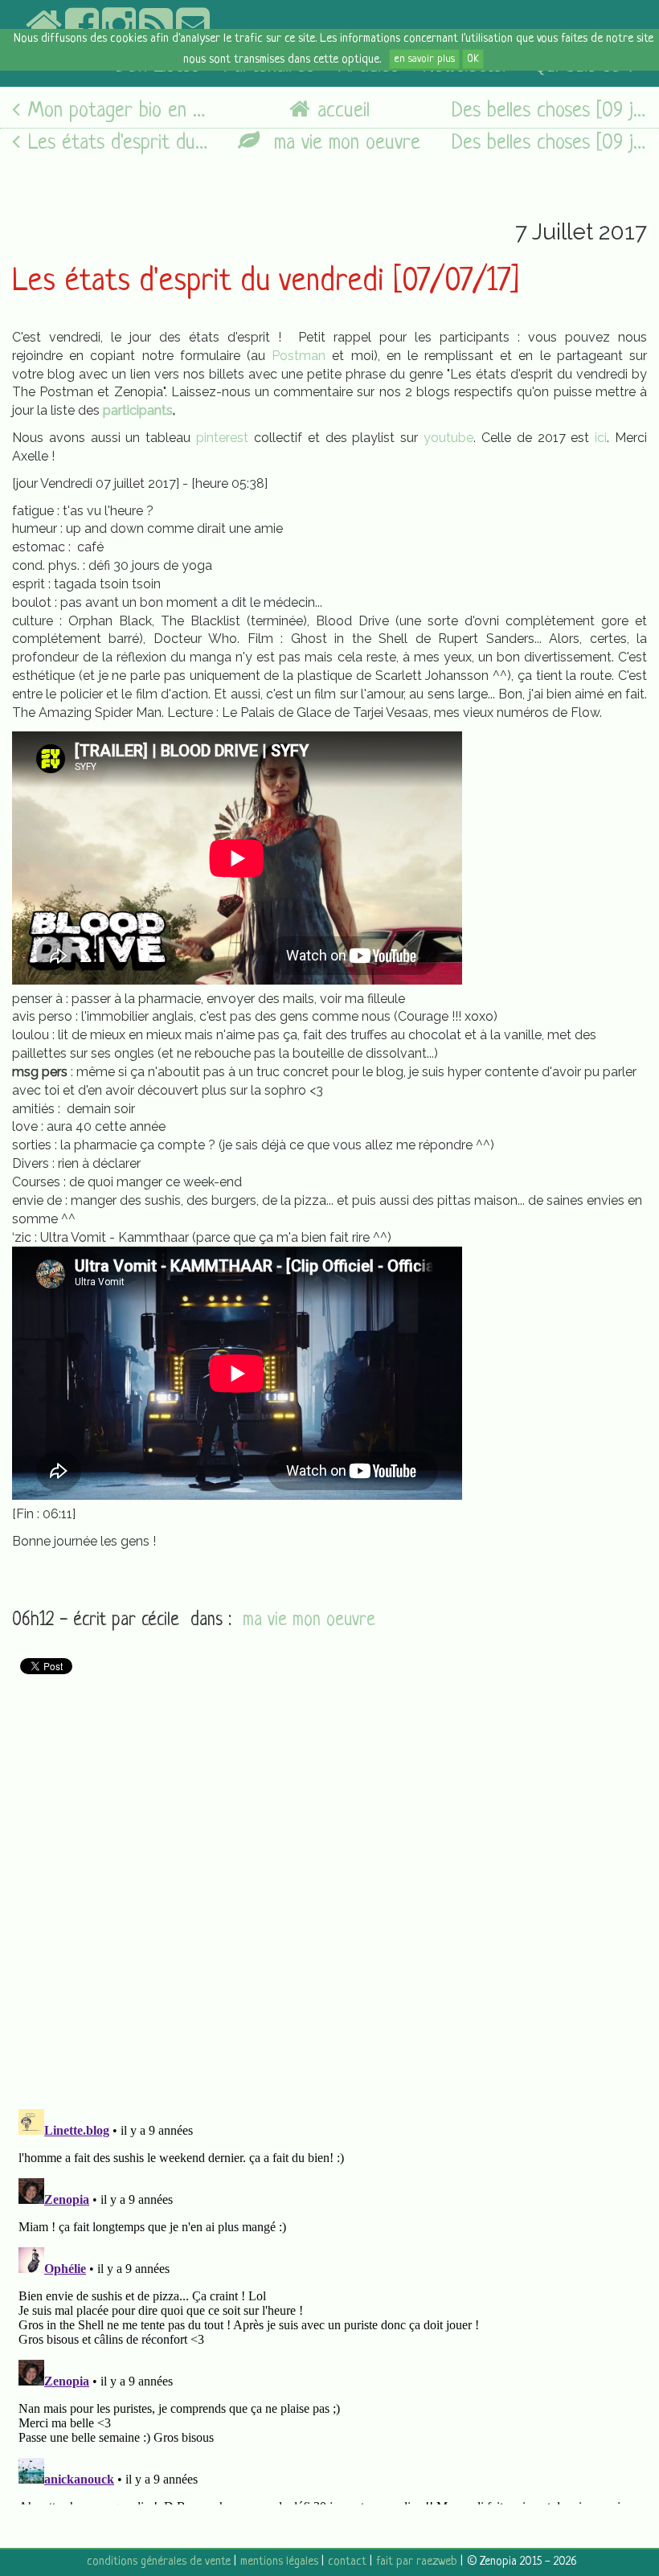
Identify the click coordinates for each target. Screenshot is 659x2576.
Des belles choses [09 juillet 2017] (549, 111)
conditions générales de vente (159, 2562)
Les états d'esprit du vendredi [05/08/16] (118, 143)
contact (347, 2562)
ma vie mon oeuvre (344, 143)
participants (138, 410)
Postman (295, 356)
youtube (448, 438)
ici (601, 438)
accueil (344, 111)
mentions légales (279, 2562)
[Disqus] (329, 1885)
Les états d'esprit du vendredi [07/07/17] (266, 282)
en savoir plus (424, 59)
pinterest (222, 438)
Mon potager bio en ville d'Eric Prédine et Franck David (118, 111)
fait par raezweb (417, 2562)
